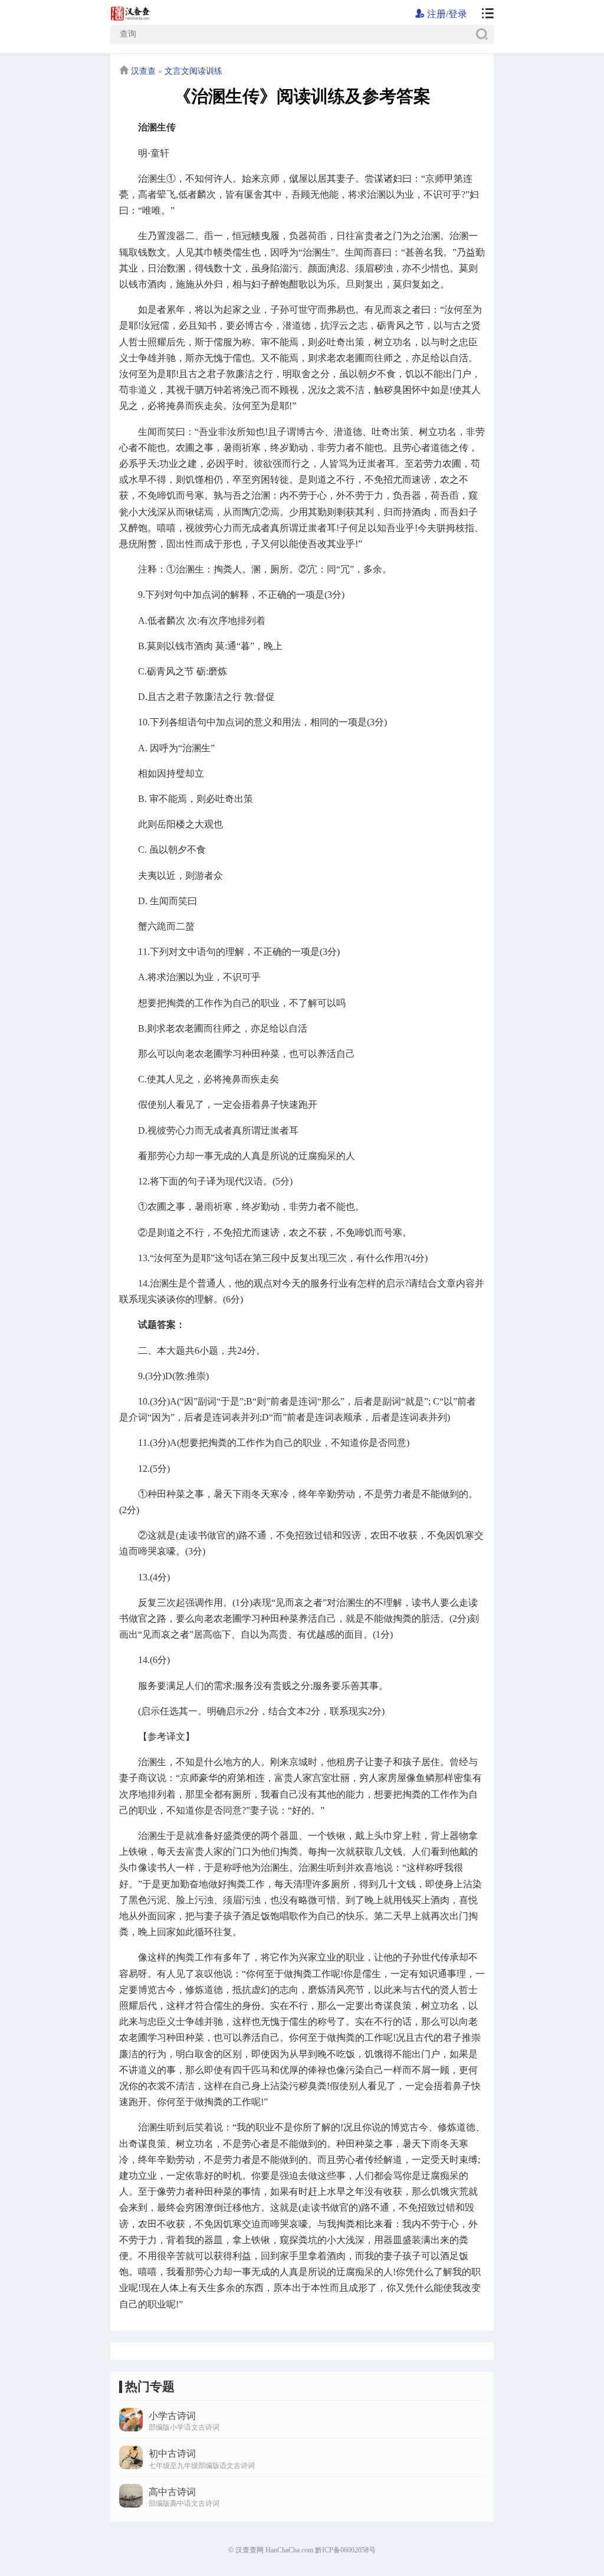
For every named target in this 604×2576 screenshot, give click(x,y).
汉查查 (143, 71)
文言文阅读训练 (193, 71)
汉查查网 (250, 2550)
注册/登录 (446, 14)
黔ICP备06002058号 (345, 2550)
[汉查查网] (483, 14)
